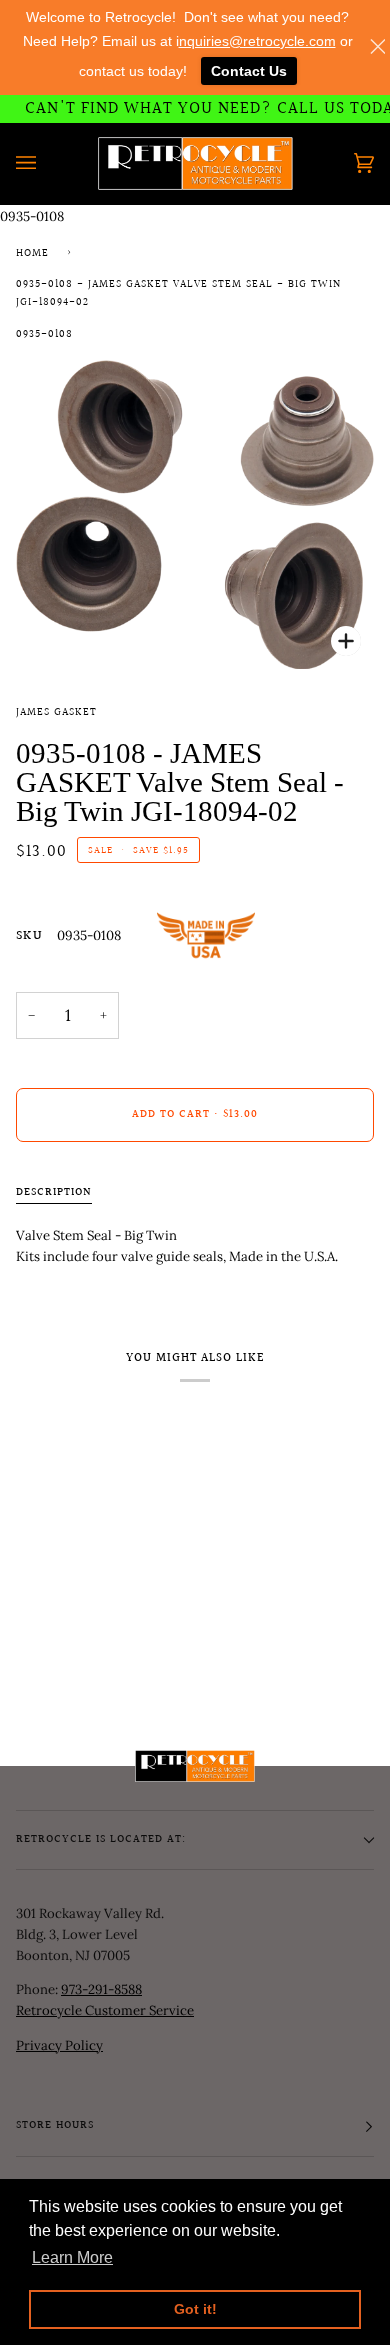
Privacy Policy (59, 2045)
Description (54, 1193)
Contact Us (249, 71)
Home (32, 254)
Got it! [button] (195, 2309)
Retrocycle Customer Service (105, 2010)
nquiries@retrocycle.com (257, 41)
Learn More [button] (72, 2257)
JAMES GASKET (56, 713)
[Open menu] (46, 163)
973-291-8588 (101, 1989)
